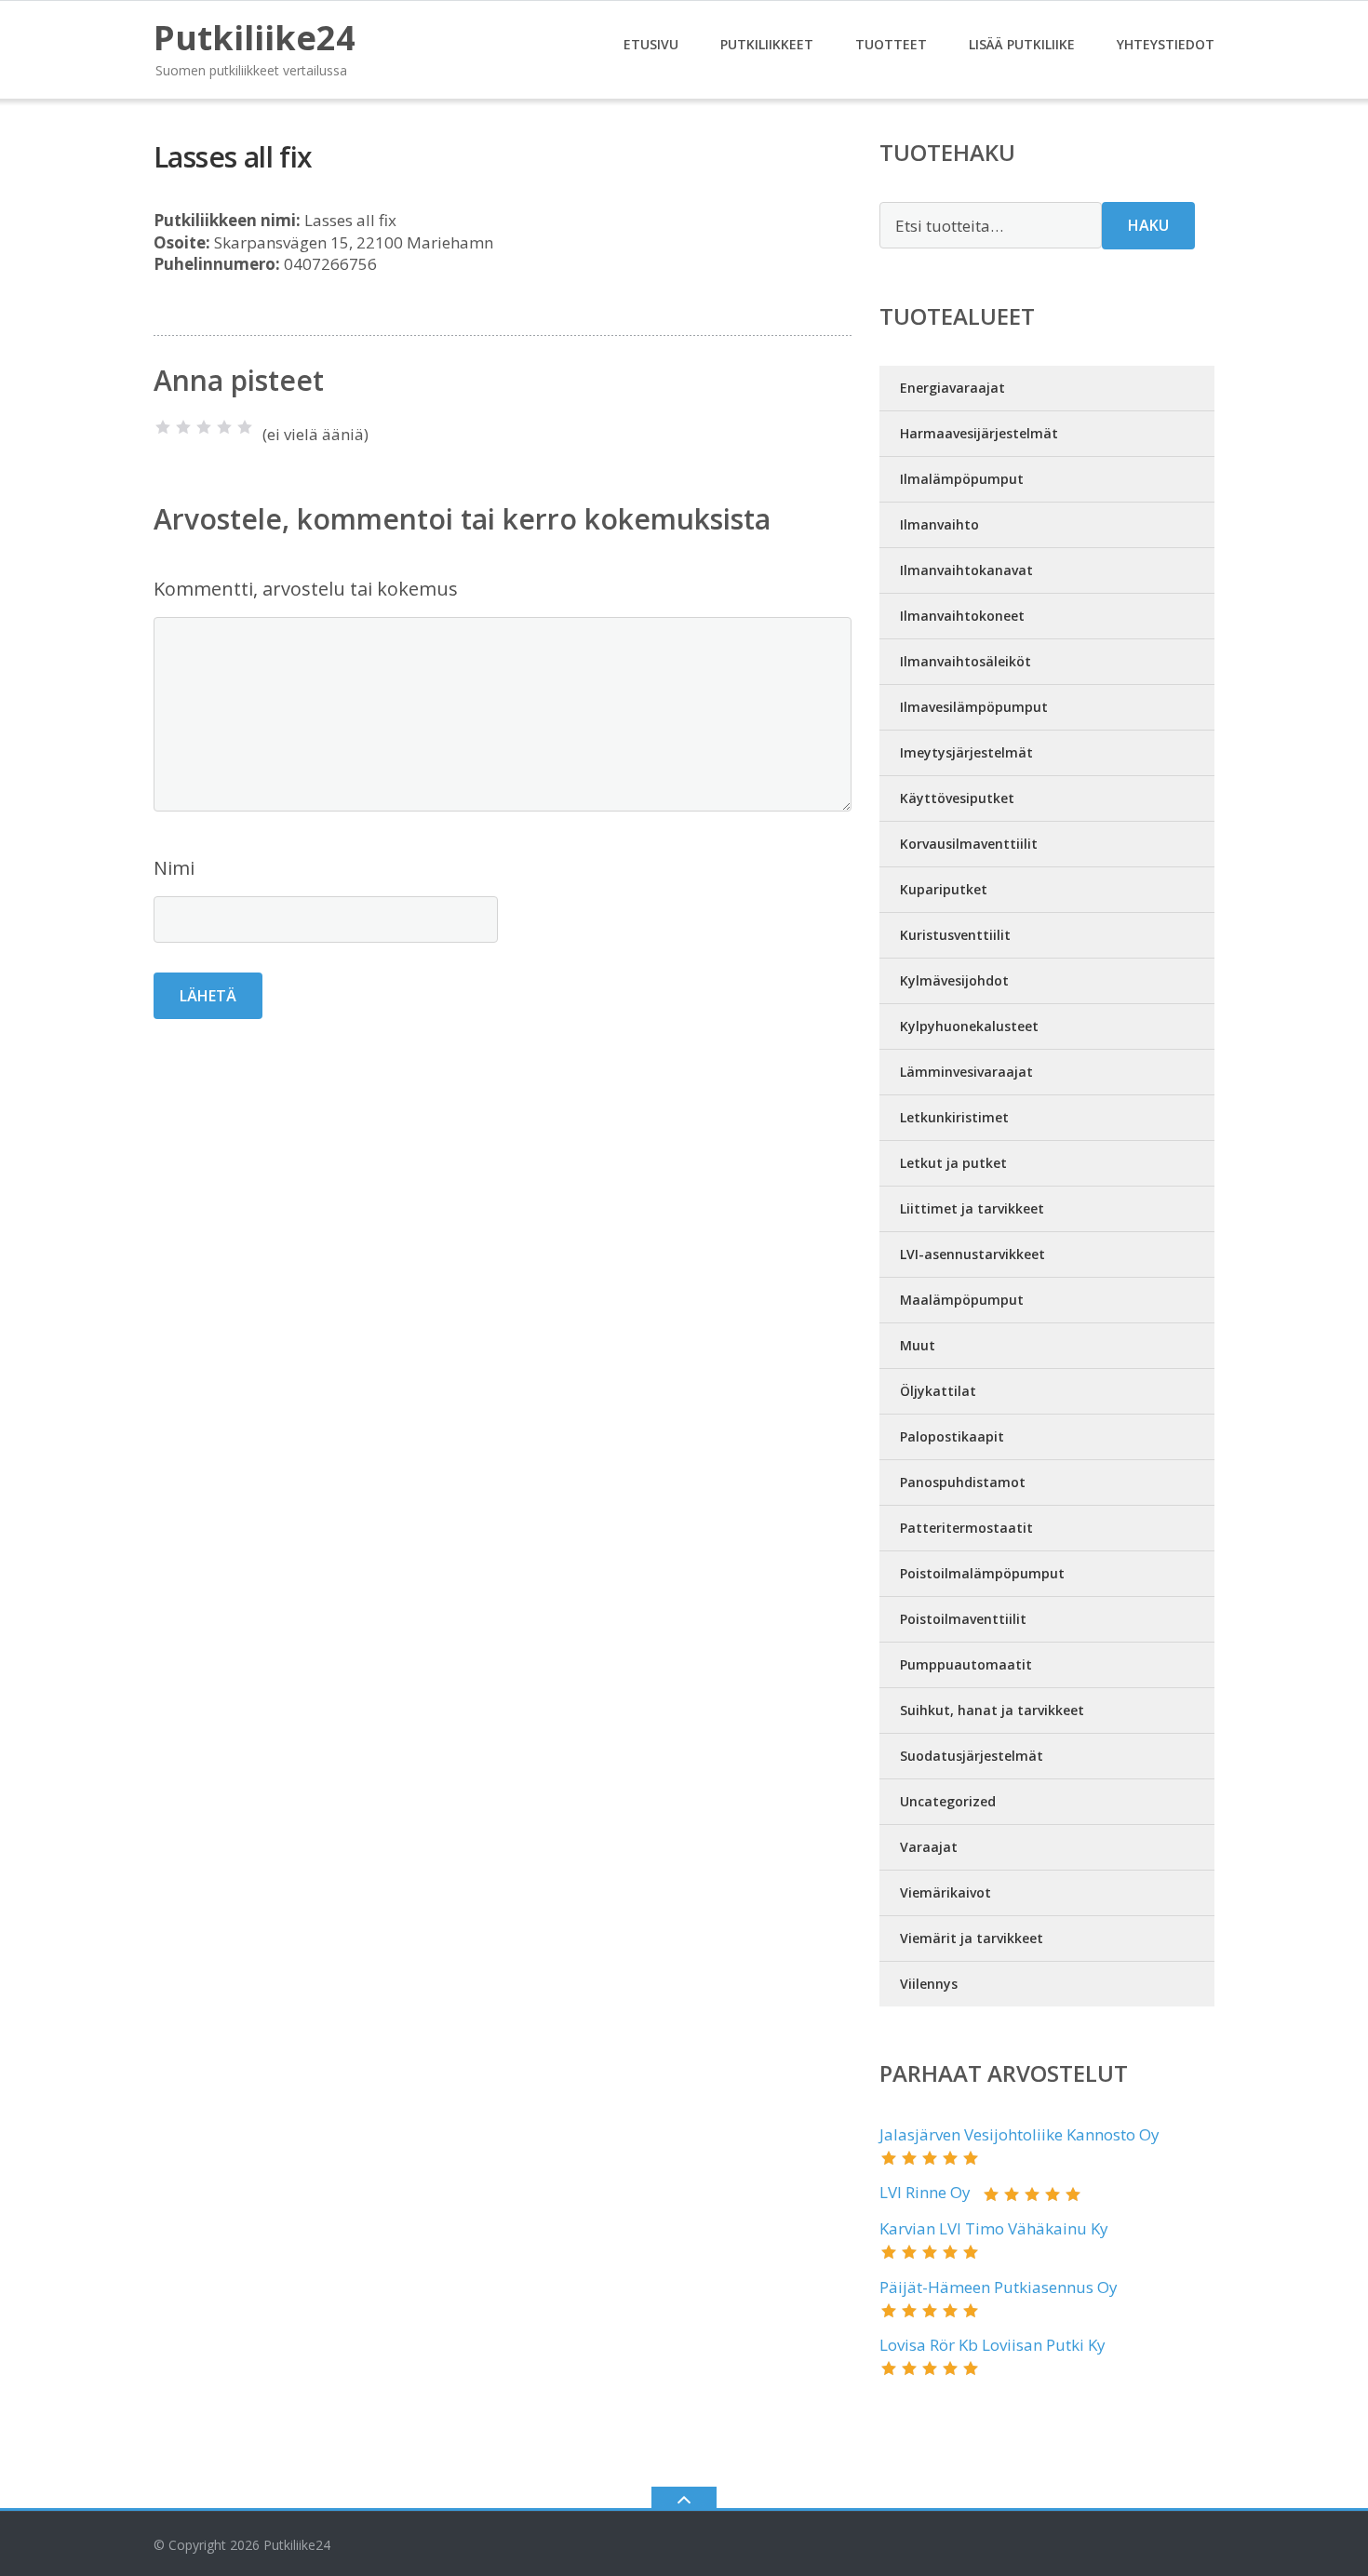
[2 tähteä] (183, 427)
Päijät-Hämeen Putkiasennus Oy (999, 2287)
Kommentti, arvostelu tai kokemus (306, 589)
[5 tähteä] (245, 427)
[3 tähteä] (204, 427)
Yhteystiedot (1166, 44)
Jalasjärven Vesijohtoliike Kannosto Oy (1019, 2134)
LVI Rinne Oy (925, 2192)
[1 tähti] (163, 427)
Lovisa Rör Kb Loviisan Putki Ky (992, 2345)
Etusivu (651, 44)
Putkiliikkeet (767, 44)
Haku (1148, 225)
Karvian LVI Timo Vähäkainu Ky (994, 2228)
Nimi (174, 868)
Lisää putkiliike (1022, 44)
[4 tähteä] (224, 427)
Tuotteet (891, 44)
